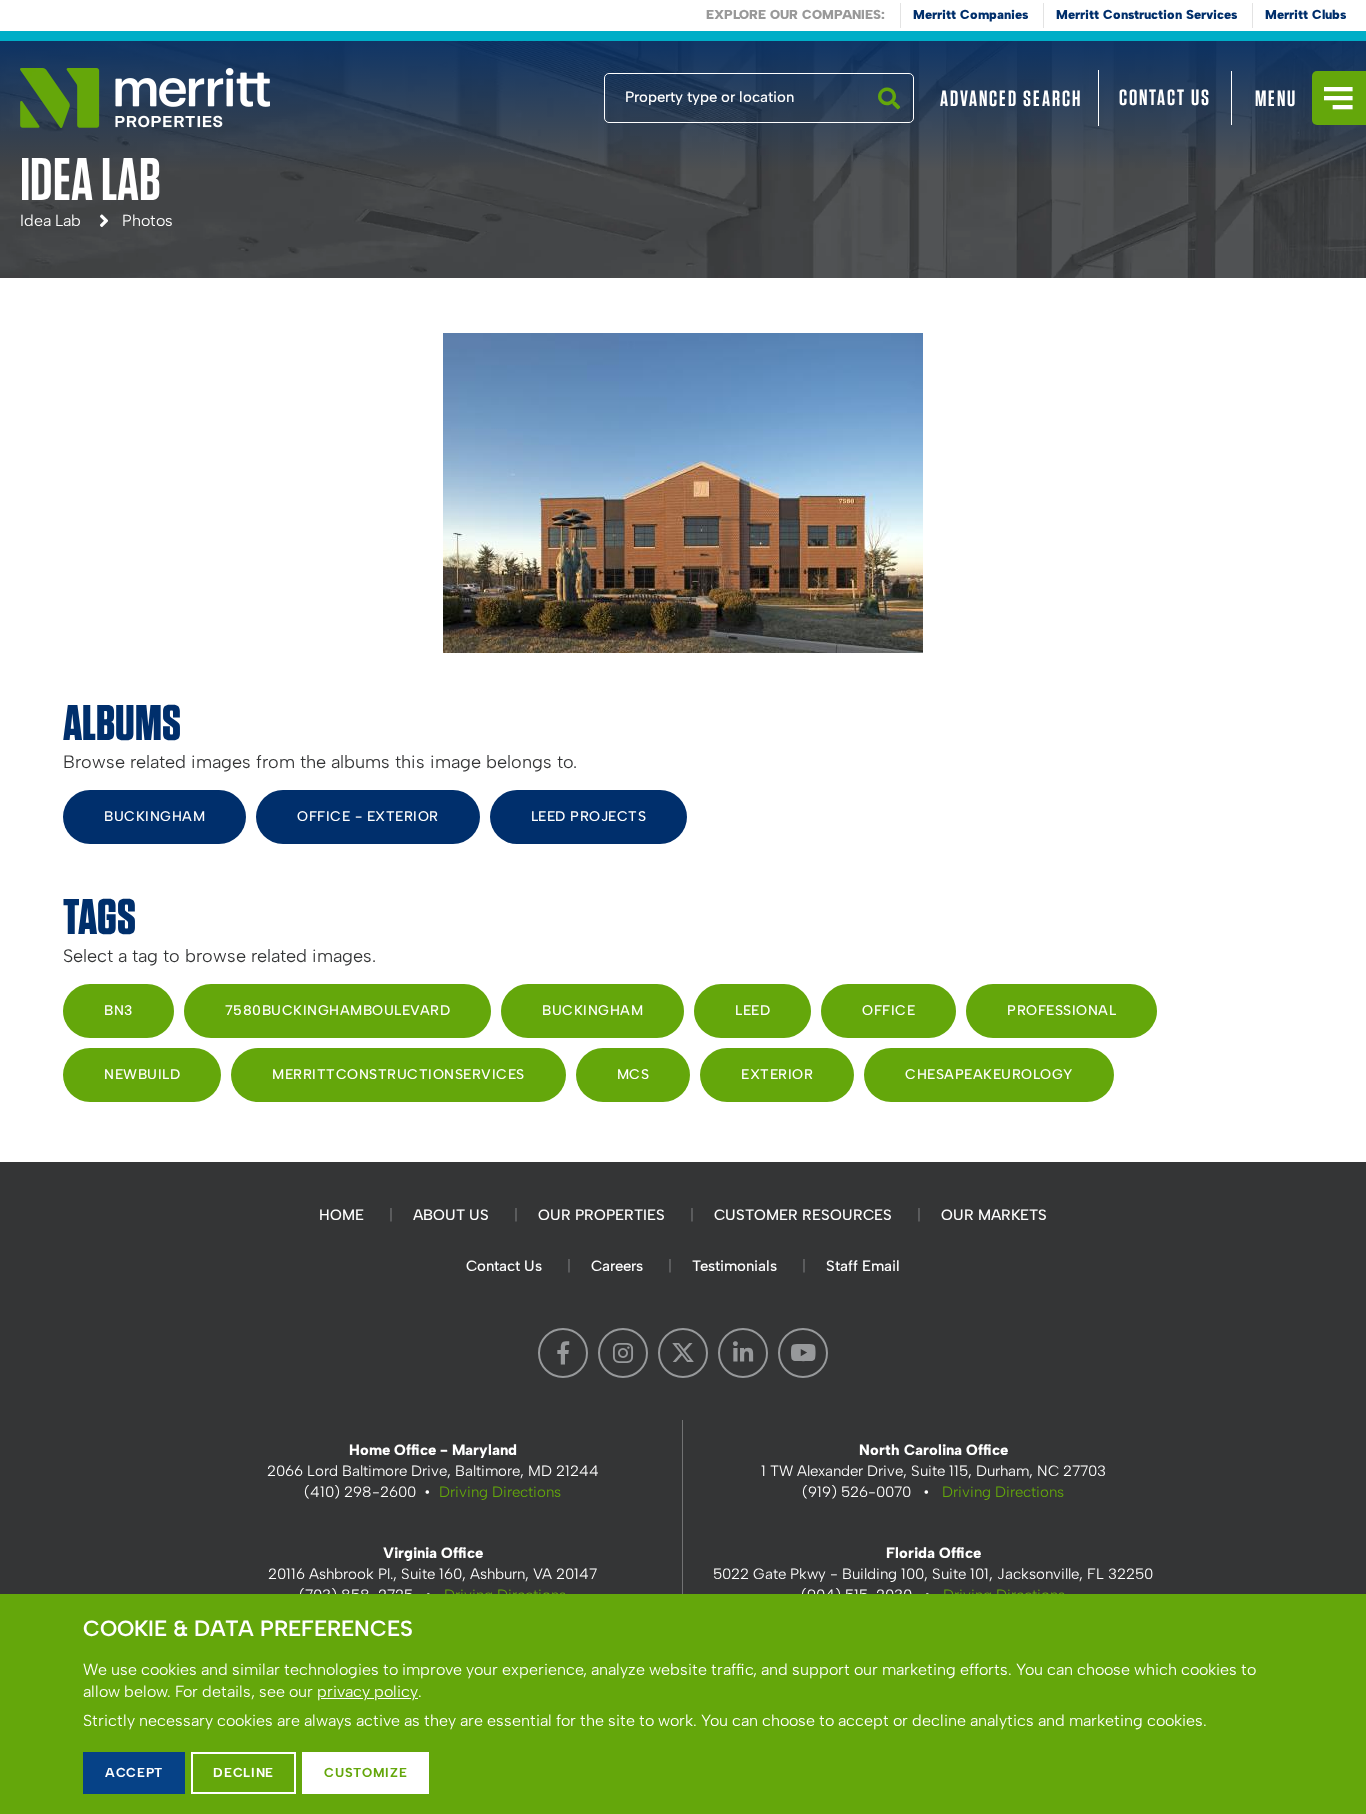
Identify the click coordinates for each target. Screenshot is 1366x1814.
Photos (147, 220)
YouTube (803, 1353)
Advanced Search (1011, 98)
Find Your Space (538, 93)
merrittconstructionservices (398, 1074)
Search (889, 122)
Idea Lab (50, 220)
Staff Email (863, 1266)
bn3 (118, 1010)
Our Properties (601, 1215)
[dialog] (683, 1704)
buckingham (592, 1010)
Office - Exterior (368, 816)
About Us (451, 1215)
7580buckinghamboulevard (338, 1010)
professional (1061, 1010)
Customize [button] (365, 1772)
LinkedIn (743, 1353)
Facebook (563, 1353)
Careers (617, 1266)
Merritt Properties (145, 98)
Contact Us (1165, 97)
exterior (777, 1074)
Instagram (623, 1353)
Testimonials (734, 1266)
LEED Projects (589, 816)
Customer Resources (803, 1215)
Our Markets (994, 1215)
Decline (243, 1772)
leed (752, 1010)
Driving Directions (500, 1492)
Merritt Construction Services (1146, 14)
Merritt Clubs (1305, 14)
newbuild (142, 1074)
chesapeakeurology (989, 1074)
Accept (134, 1772)
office (888, 1010)
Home (341, 1215)
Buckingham (154, 816)
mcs (633, 1074)
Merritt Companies (970, 14)
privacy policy (367, 1691)
